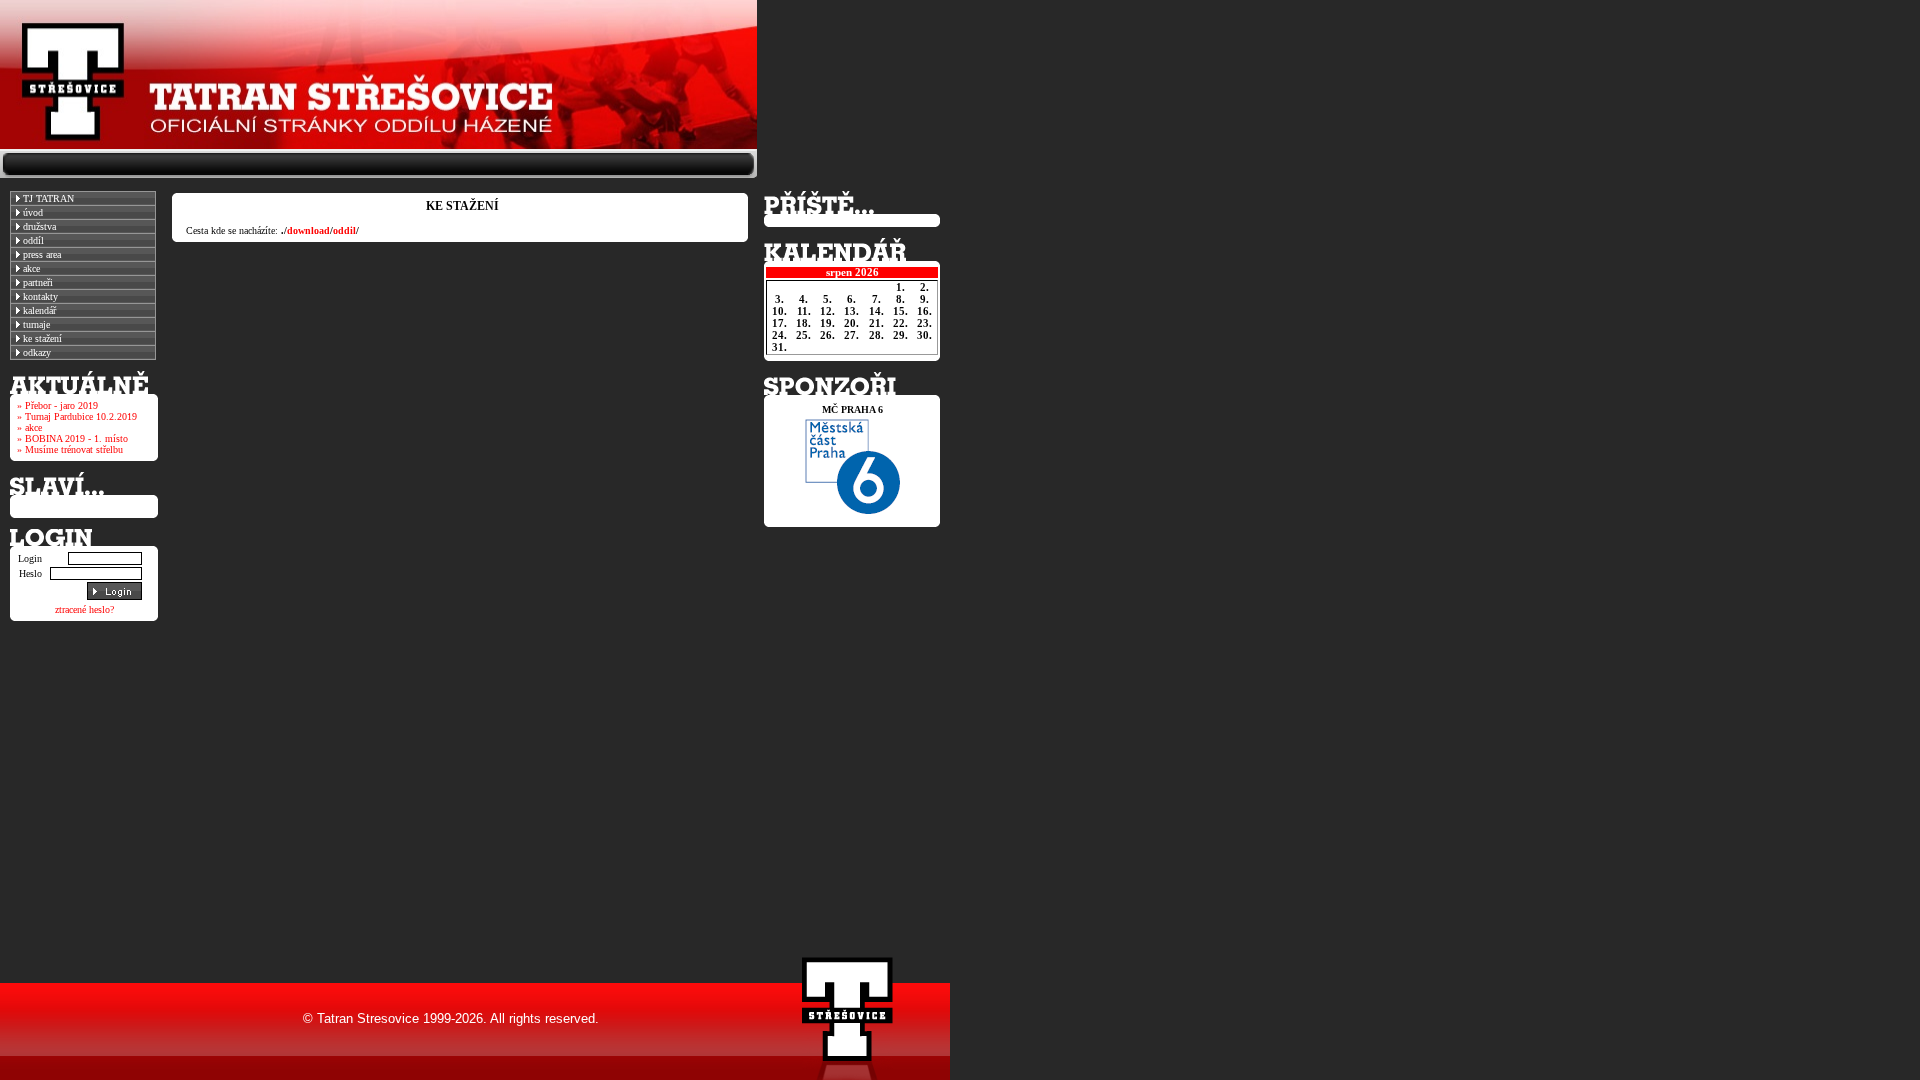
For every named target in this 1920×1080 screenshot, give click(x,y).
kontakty (39, 296)
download (308, 230)
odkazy (35, 352)
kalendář (38, 310)
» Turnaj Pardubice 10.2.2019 (77, 416)
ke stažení (41, 338)
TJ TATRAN (47, 198)
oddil (344, 230)
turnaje (35, 324)
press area (40, 254)
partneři (36, 282)
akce (30, 268)
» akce (29, 427)
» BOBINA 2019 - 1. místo (72, 438)
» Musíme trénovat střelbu (70, 449)
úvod (31, 212)
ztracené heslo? (84, 609)
